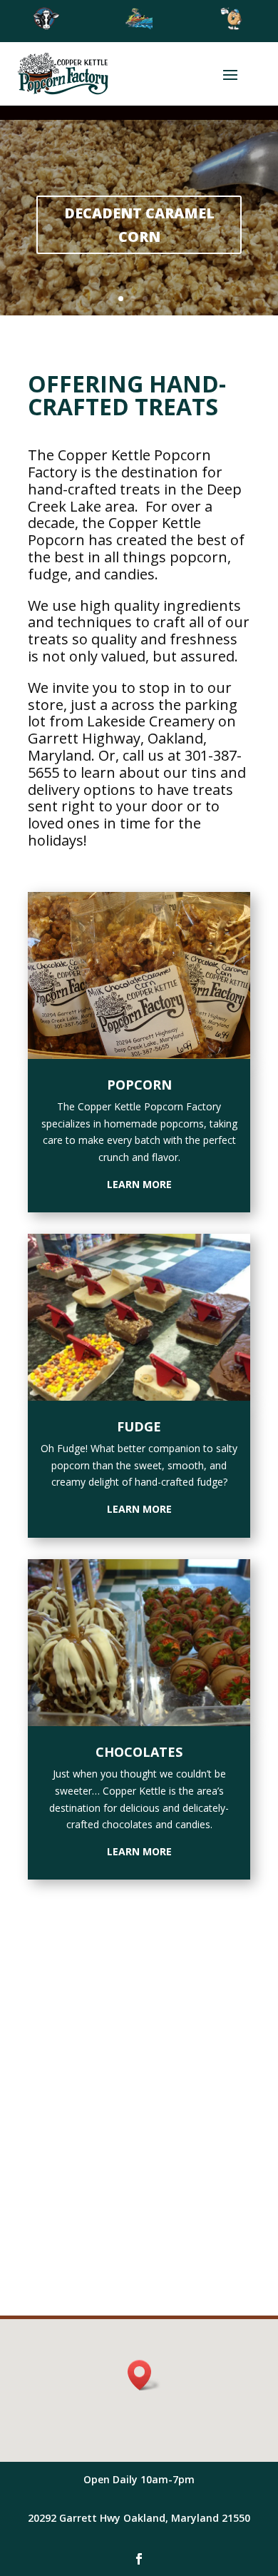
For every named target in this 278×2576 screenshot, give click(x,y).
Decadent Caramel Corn (139, 225)
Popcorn (139, 1085)
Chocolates (139, 1752)
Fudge (139, 1426)
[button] (144, 2375)
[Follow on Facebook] (139, 2559)
